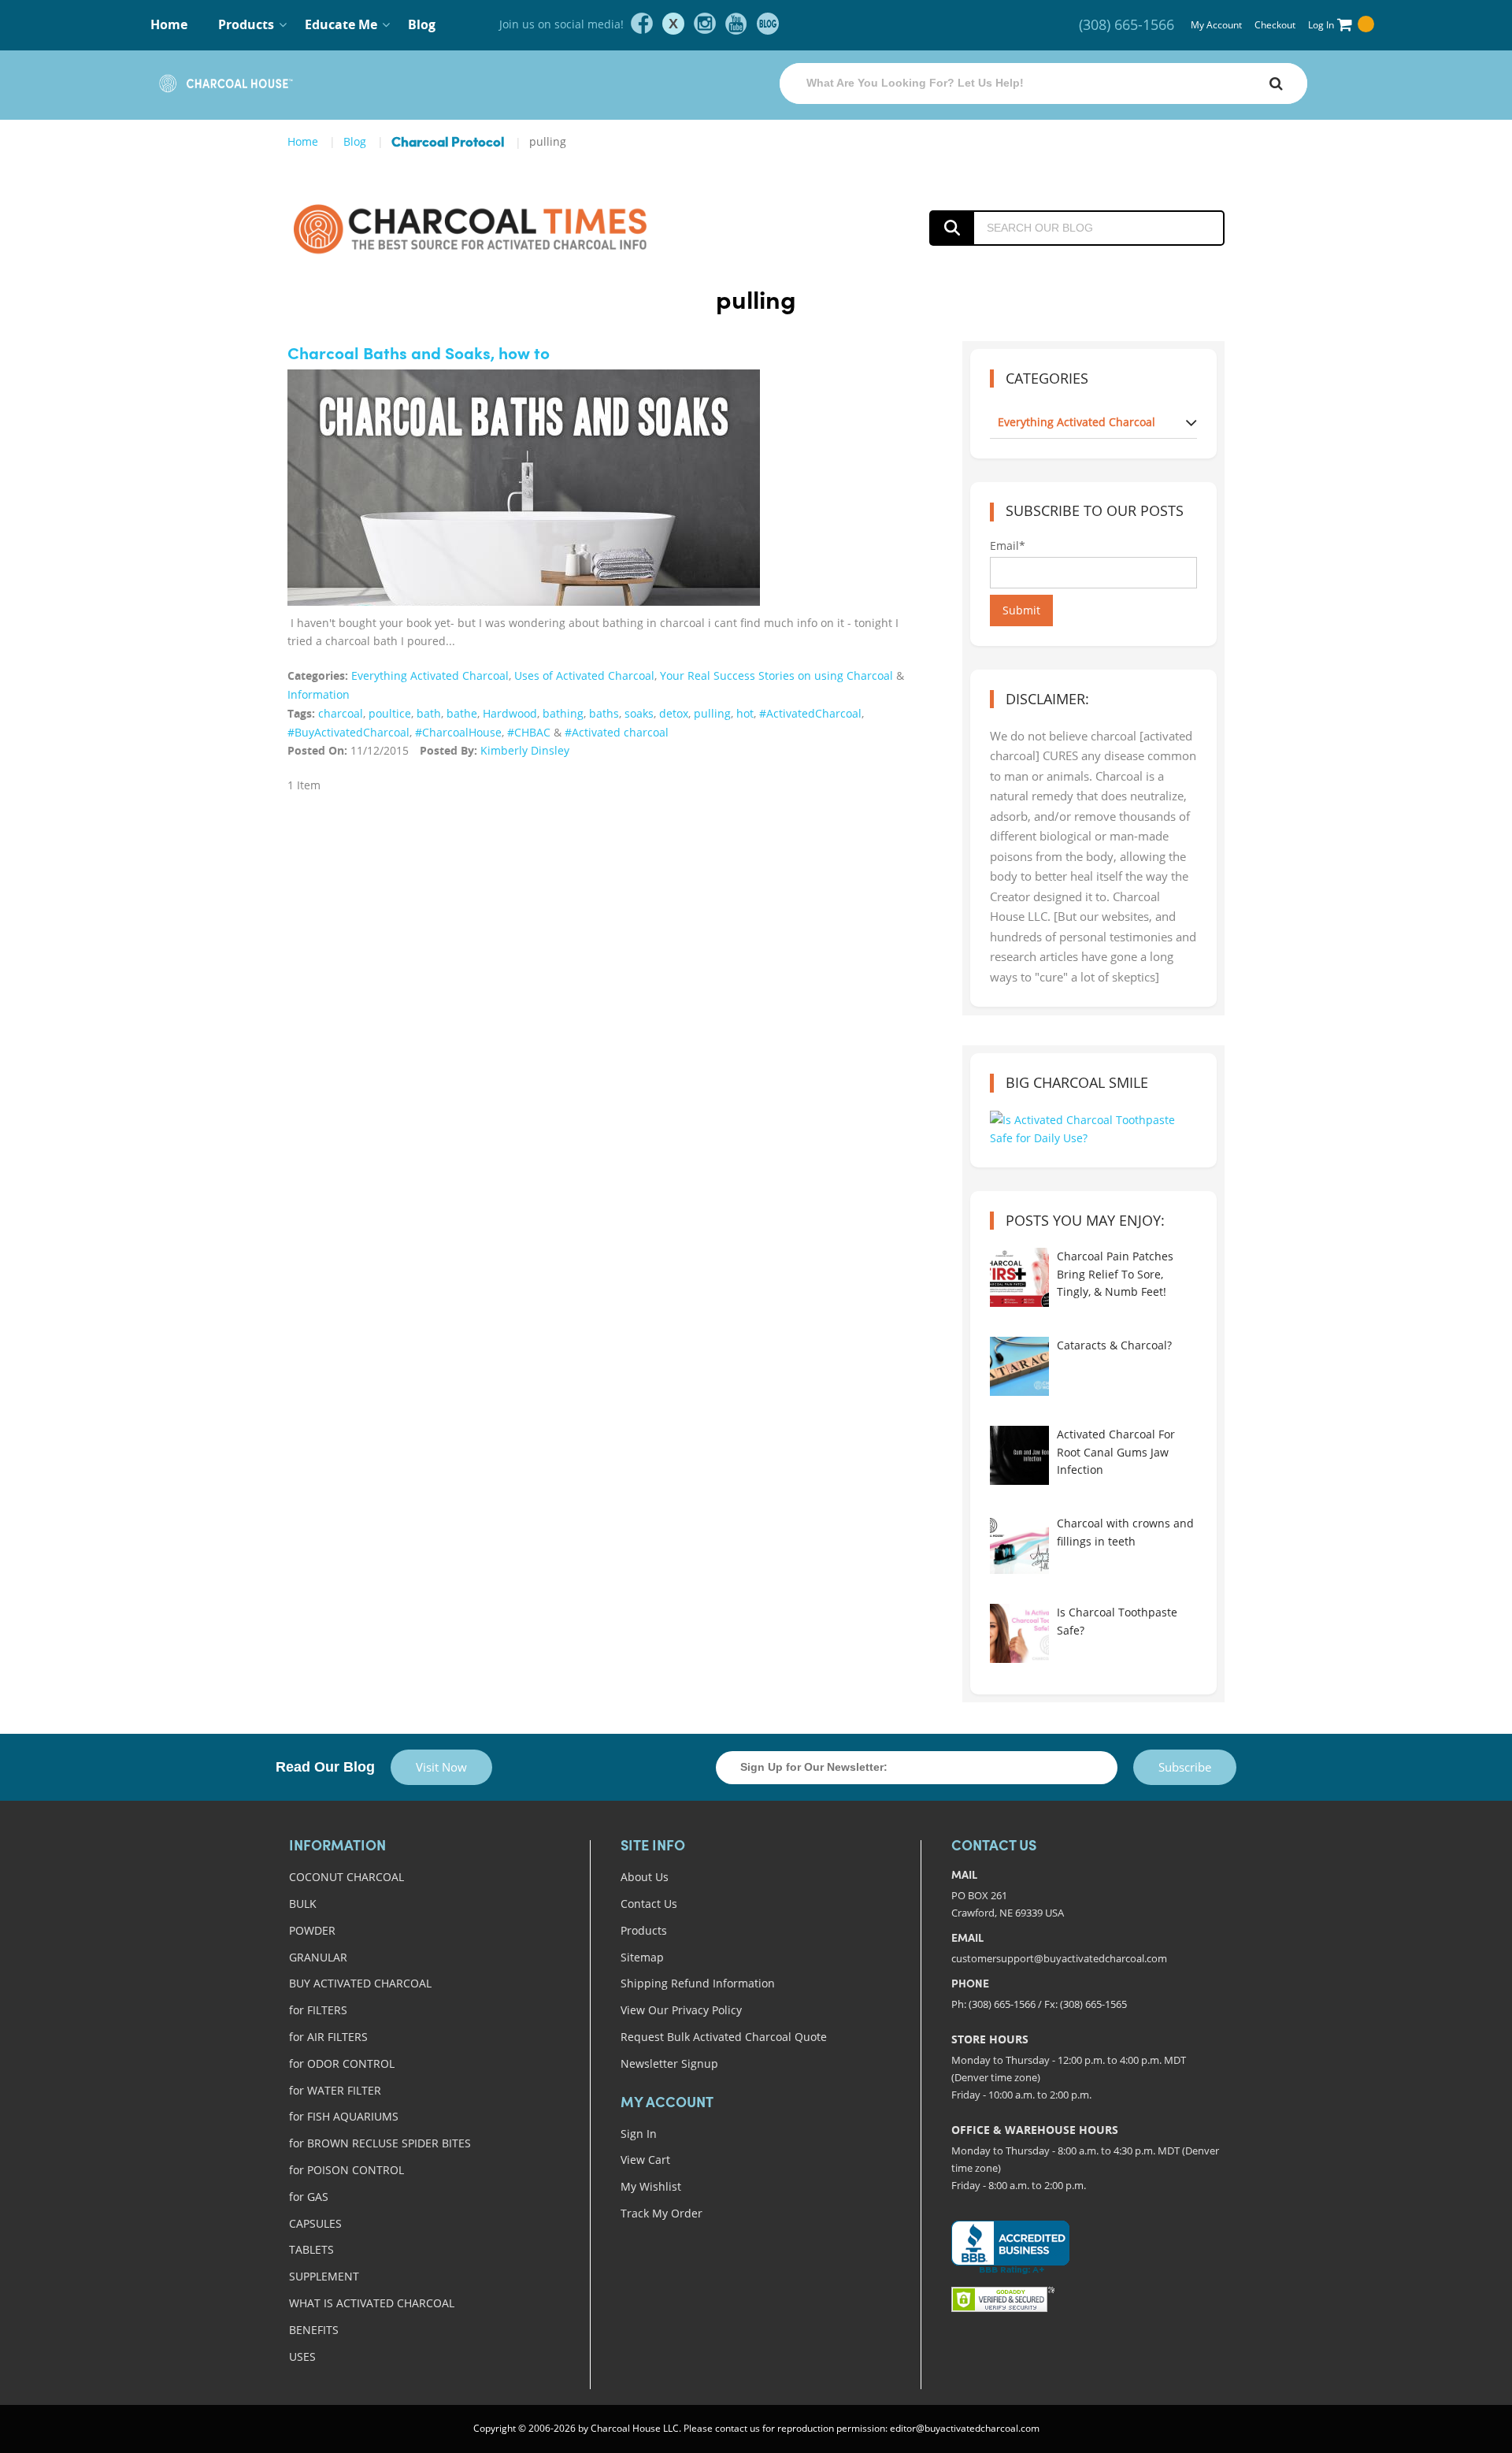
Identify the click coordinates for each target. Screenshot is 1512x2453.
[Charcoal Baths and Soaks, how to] (524, 512)
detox (674, 713)
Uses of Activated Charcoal (584, 675)
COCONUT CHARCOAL (346, 1877)
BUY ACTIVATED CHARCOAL (360, 1983)
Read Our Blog (325, 1767)
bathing (563, 713)
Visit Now (441, 1767)
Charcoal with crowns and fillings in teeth (1125, 1532)
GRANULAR (318, 1957)
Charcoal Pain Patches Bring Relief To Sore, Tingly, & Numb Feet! (1115, 1274)
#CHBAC (529, 732)
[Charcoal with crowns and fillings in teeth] (1019, 1544)
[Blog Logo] (506, 228)
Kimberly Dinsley (525, 750)
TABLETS (311, 2249)
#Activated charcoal (617, 732)
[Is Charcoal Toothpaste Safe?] (1019, 1633)
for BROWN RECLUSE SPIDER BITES (380, 2143)
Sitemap (642, 1957)
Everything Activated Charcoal (430, 675)
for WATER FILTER (335, 2090)
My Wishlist (651, 2186)
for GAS (309, 2197)
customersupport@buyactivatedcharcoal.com (1059, 1958)
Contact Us (649, 1904)
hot (745, 713)
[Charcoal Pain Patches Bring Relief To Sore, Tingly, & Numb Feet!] (1019, 1277)
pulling (712, 713)
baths (604, 713)
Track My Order (661, 2213)
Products (644, 1930)
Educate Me (341, 24)
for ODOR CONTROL (342, 2063)
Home (169, 24)
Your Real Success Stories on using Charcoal (776, 675)
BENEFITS (314, 2330)
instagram (705, 24)
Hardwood (510, 713)
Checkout (1275, 25)
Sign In (639, 2134)
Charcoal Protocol (448, 143)
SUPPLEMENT (324, 2276)
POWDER (312, 1930)
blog (768, 24)
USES (302, 2357)
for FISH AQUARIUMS (344, 2116)
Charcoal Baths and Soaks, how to (419, 355)
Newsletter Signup (669, 2063)
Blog (422, 24)
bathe (462, 713)
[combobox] (1043, 83)
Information (319, 694)
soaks (639, 713)
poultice (390, 713)
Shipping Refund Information (698, 1983)
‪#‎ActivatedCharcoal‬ (810, 713)
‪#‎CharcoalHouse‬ (458, 732)
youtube (736, 24)
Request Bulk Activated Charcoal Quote (724, 2037)
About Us (645, 1877)
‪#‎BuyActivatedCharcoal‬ (348, 732)
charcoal (341, 713)
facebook (642, 24)
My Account (1216, 25)
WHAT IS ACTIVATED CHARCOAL (372, 2303)
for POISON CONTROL (346, 2170)
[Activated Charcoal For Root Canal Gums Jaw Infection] (1019, 1455)
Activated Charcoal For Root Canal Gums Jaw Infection (1116, 1452)
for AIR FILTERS (328, 2037)
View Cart (645, 2160)
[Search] (1276, 83)
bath (429, 713)
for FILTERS (318, 2010)
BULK (303, 1904)
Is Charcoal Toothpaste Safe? (1117, 1621)
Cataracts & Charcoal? (1114, 1345)
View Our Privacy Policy (681, 2010)
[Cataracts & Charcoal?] (1019, 1366)
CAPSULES (315, 2223)
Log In (1321, 25)
